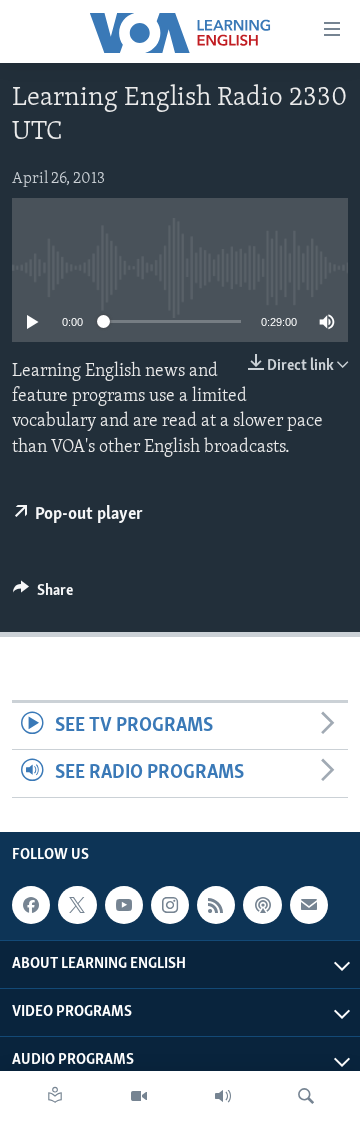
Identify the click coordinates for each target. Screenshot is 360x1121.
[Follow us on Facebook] (31, 905)
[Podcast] (262, 905)
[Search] (306, 1096)
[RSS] (216, 905)
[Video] (139, 1096)
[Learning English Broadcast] (223, 1096)
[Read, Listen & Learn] (55, 1096)
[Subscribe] (309, 905)
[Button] (43, 595)
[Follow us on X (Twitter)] (77, 905)
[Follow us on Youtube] (124, 905)
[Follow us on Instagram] (170, 905)
